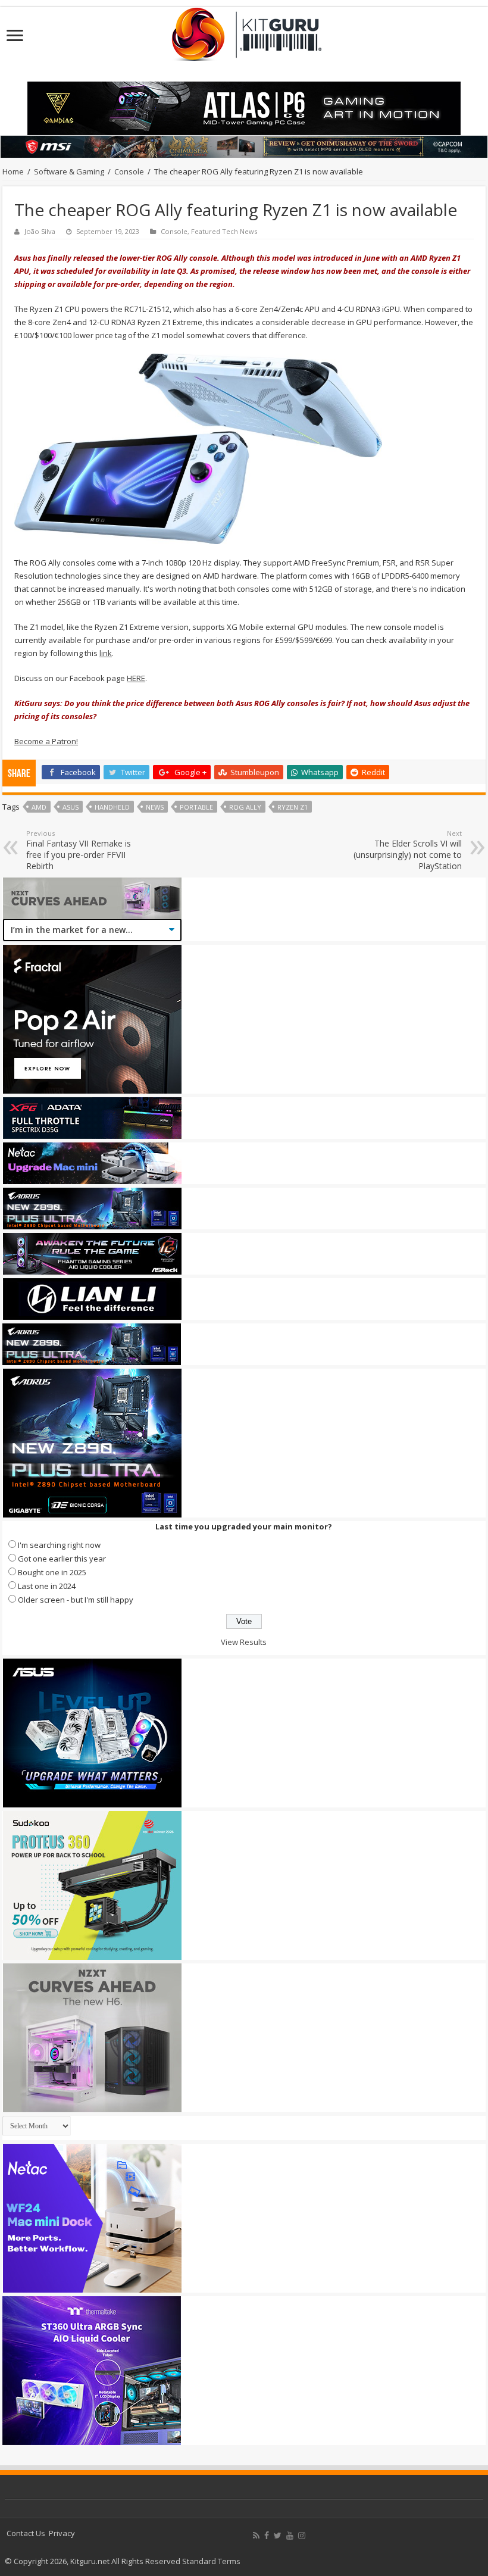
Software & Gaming (69, 171)
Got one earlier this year (62, 1559)
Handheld (112, 807)
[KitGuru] (244, 30)
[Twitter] (278, 2536)
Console (129, 171)
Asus (71, 807)
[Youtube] (290, 2536)
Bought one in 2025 (52, 1572)
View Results (244, 1642)
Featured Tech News (224, 231)
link (106, 653)
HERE (136, 678)
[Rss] (256, 2536)
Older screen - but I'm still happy (76, 1600)
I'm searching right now (59, 1545)
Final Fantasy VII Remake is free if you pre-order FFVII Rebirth (79, 850)
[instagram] (302, 2536)
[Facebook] (267, 2536)
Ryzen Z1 (293, 807)
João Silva (40, 231)
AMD (39, 807)
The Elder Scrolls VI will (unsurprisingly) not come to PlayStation (408, 850)
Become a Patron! (46, 741)
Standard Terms (211, 2561)
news (155, 807)
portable (196, 807)
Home (13, 171)
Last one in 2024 (47, 1586)
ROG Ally (245, 807)
